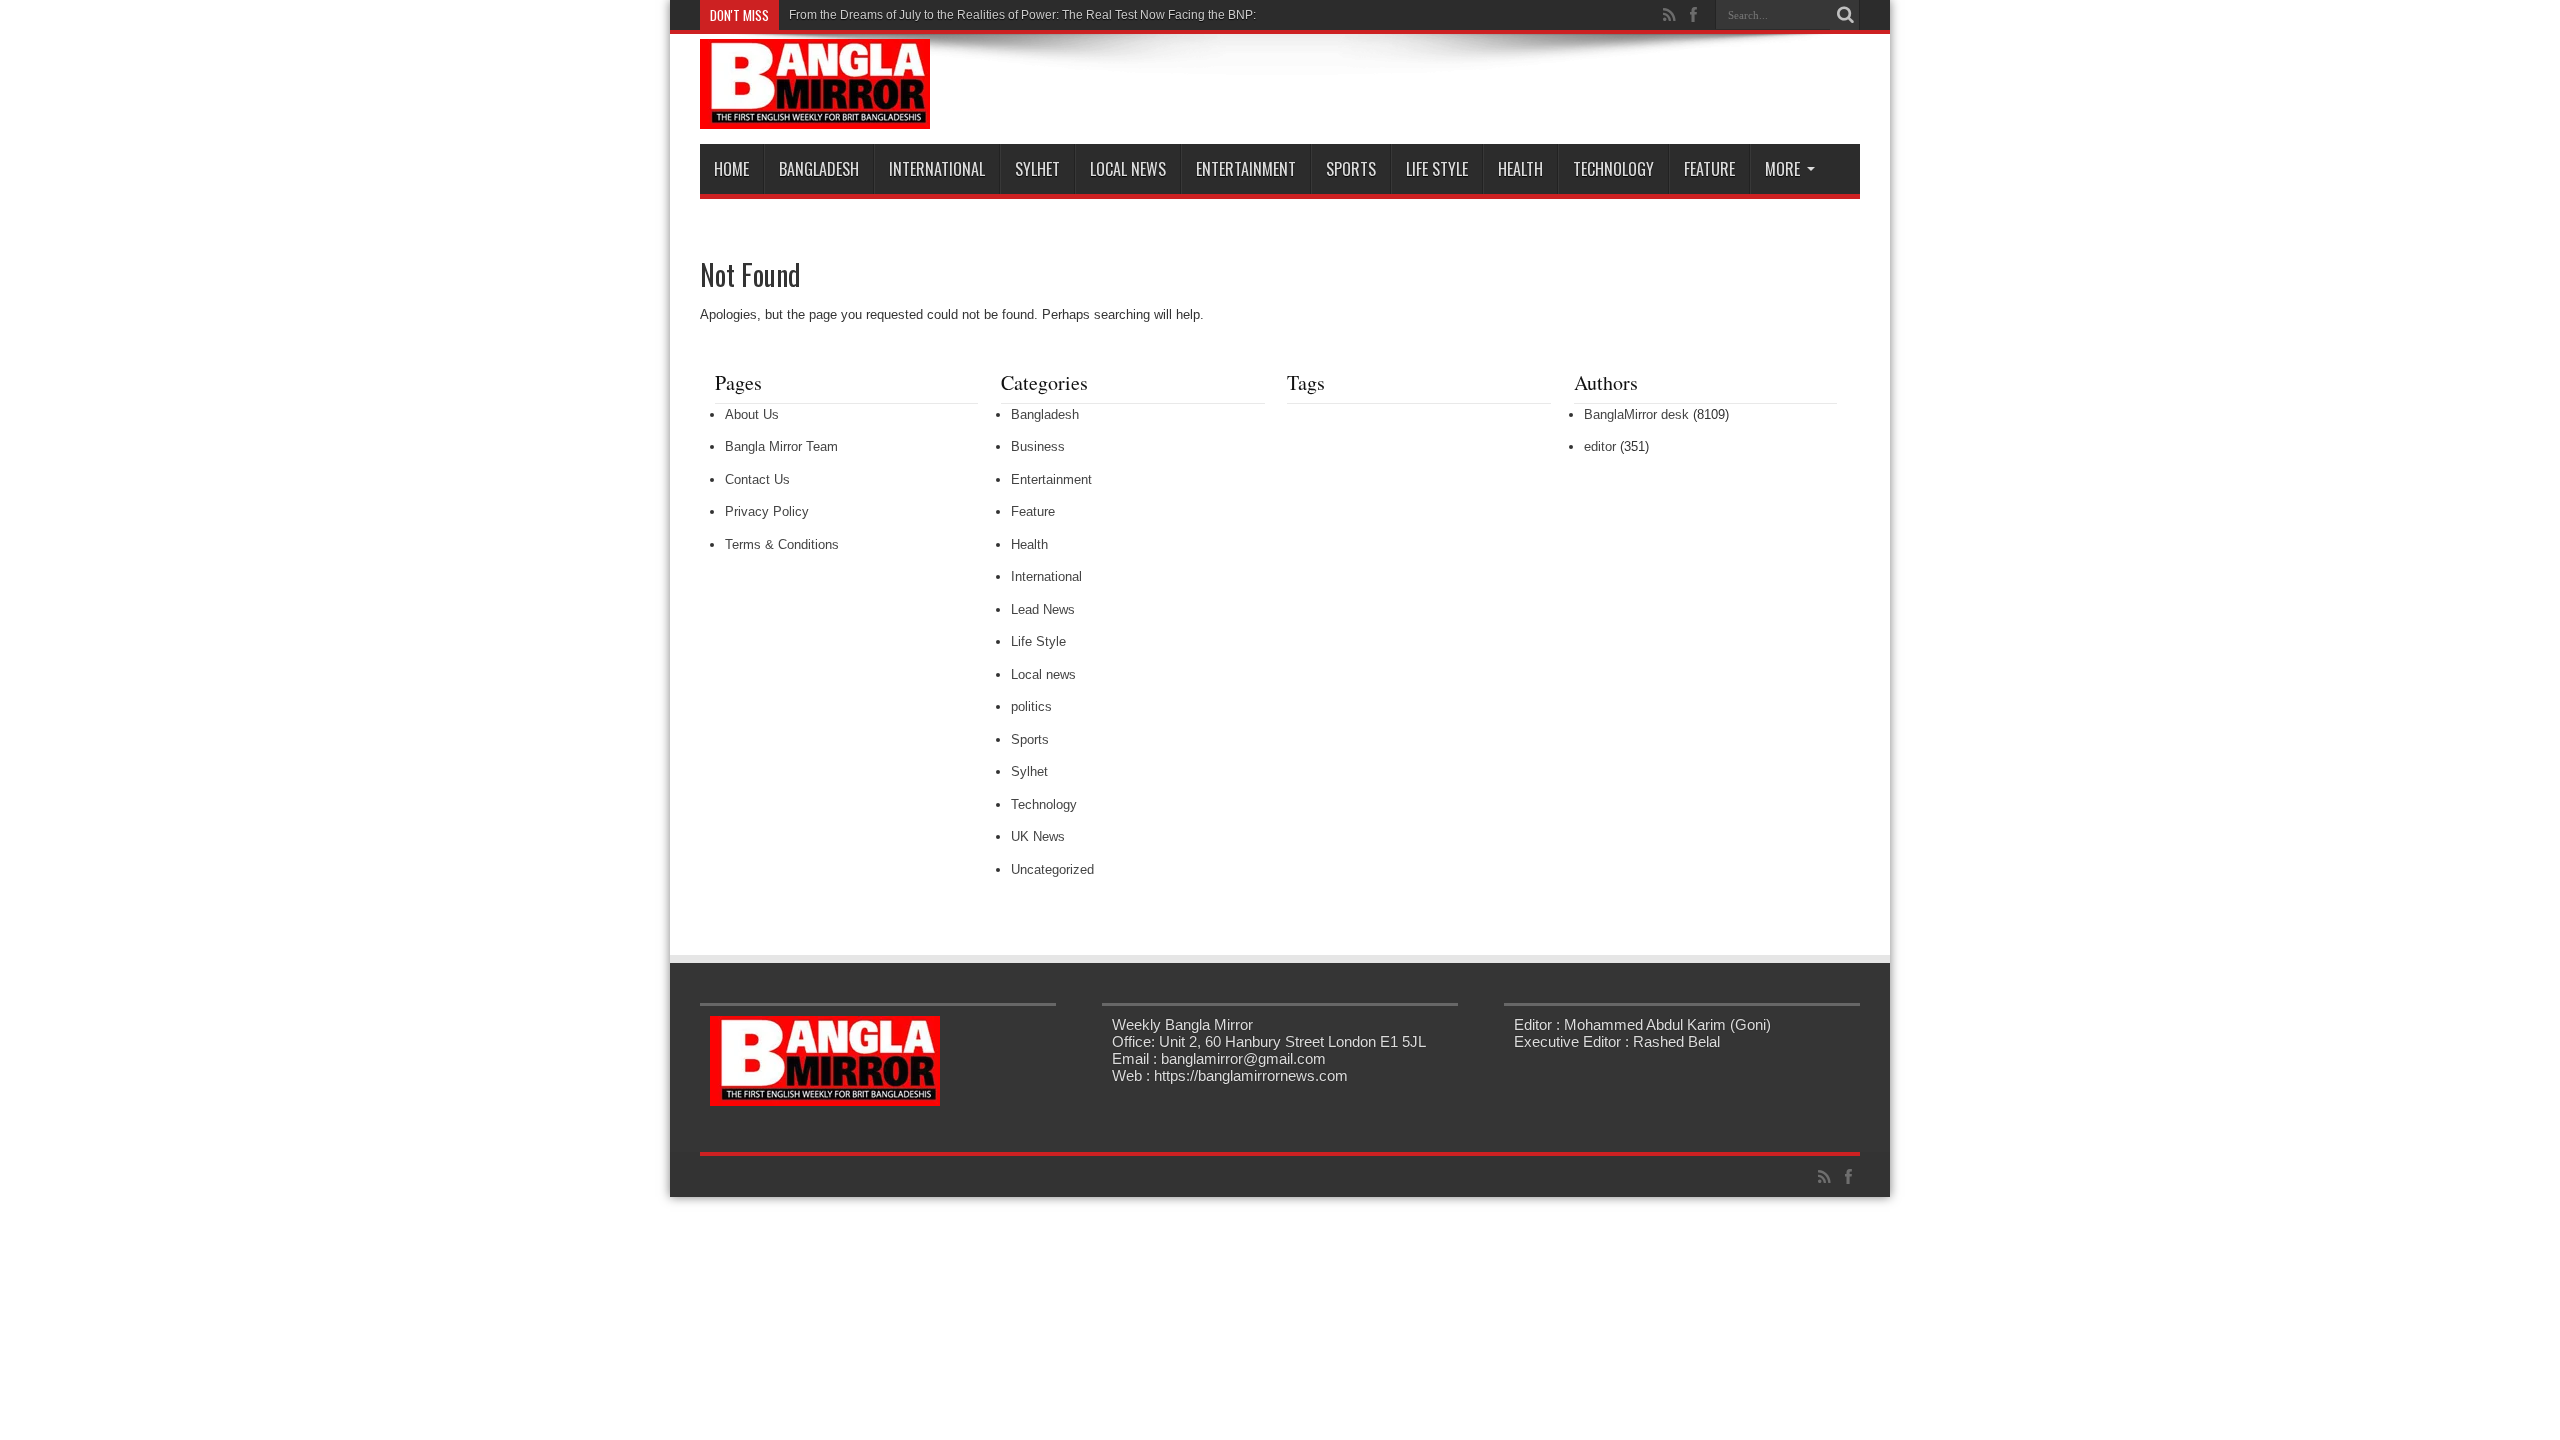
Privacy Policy (767, 511)
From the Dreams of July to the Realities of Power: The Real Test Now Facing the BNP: (1022, 15)
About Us (752, 414)
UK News (1038, 836)
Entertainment (1246, 169)
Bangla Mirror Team (781, 446)
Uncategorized (1052, 869)
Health (1520, 169)
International (937, 169)
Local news (1128, 169)
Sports (1351, 169)
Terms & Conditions (782, 544)
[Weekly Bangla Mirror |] (815, 114)
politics (1031, 706)
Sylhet (1037, 169)
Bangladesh (819, 169)
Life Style (1437, 169)
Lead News (1043, 609)
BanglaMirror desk (1636, 414)
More (1782, 169)
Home (731, 169)
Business (1038, 446)
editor (1600, 446)
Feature (1709, 169)
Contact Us (757, 479)
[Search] (1845, 15)
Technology (1613, 169)
